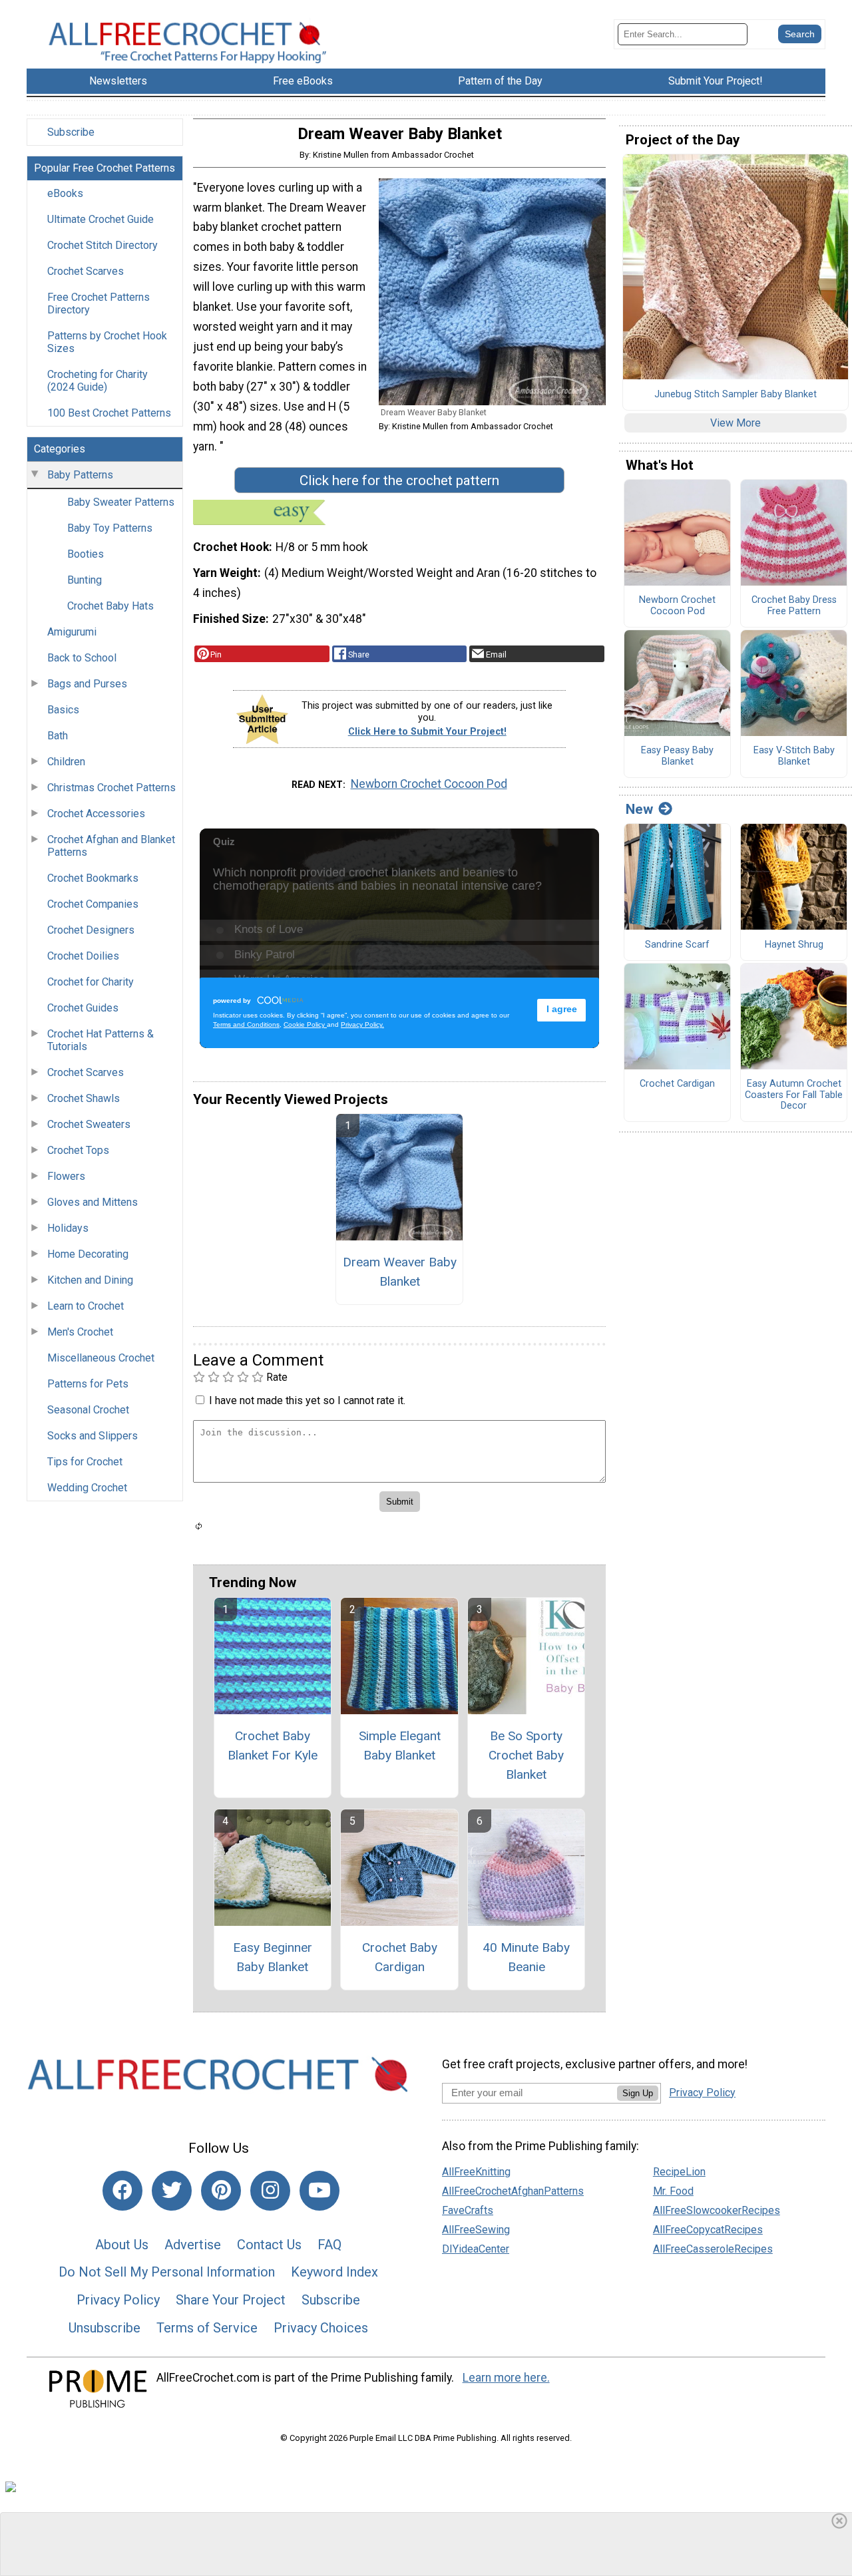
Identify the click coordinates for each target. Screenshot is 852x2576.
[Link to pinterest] (221, 2191)
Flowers (66, 1176)
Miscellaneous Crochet (101, 1358)
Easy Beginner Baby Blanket (273, 1957)
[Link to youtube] (319, 2191)
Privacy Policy (118, 2300)
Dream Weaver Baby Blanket (400, 1272)
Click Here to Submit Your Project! (427, 732)
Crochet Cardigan (677, 1084)
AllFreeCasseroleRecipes (713, 2249)
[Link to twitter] (172, 2191)
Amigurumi (72, 632)
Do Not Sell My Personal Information (167, 2272)
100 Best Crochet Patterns (109, 413)
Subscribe (71, 132)
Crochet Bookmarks (93, 878)
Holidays (68, 1228)
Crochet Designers (91, 930)
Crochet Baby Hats (110, 606)
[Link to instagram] (270, 2191)
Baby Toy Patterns (110, 528)
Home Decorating (88, 1254)
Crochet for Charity (91, 982)
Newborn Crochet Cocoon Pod (429, 784)
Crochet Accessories (96, 814)
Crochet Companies (93, 904)
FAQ (329, 2245)
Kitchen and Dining (90, 1280)
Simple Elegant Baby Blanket (400, 1746)
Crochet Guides (83, 1008)
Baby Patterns (80, 475)
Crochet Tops (78, 1150)
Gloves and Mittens (93, 1202)
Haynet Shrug (794, 945)
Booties (86, 554)
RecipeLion (679, 2172)
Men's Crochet (80, 1332)
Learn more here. (506, 2378)
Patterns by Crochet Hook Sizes (107, 342)
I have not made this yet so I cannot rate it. (307, 1400)
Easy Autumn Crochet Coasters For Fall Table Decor (794, 1095)
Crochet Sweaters (89, 1124)
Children (66, 762)
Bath (58, 736)
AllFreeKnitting (476, 2172)
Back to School (82, 658)
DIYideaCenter (476, 2249)
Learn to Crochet (86, 1306)
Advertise (193, 2245)
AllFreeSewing (476, 2230)
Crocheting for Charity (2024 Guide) (98, 381)
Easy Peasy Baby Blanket (677, 756)
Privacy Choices (321, 2328)
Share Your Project (231, 2300)
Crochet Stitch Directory (103, 245)
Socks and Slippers (93, 1436)
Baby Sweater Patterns (121, 502)
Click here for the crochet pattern (399, 480)
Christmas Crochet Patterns (111, 788)
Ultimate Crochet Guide (101, 219)
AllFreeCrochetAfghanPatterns (513, 2191)
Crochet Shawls (84, 1098)
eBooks (65, 193)
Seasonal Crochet (88, 1410)
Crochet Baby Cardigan (400, 1957)
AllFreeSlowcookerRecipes (717, 2210)
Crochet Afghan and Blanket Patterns (111, 846)
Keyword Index (334, 2272)
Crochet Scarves (86, 271)
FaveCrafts (468, 2210)
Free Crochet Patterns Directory (99, 303)
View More (736, 423)
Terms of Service (207, 2328)
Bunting (85, 580)
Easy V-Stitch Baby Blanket (794, 756)
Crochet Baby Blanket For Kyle (273, 1746)
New (639, 809)
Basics (63, 710)
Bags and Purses (87, 684)
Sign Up (638, 2093)
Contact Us (269, 2245)
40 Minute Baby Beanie (526, 1957)
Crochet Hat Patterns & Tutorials (101, 1040)
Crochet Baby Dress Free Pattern (794, 606)
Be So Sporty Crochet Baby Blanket (526, 1755)
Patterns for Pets (88, 1384)
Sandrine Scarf (677, 945)
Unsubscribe (105, 2328)
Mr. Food (673, 2191)
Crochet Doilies (83, 956)
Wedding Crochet (87, 1488)
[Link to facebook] (122, 2191)
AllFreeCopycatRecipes (708, 2230)
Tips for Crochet (85, 1462)
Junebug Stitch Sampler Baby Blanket (736, 395)
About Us (122, 2245)
